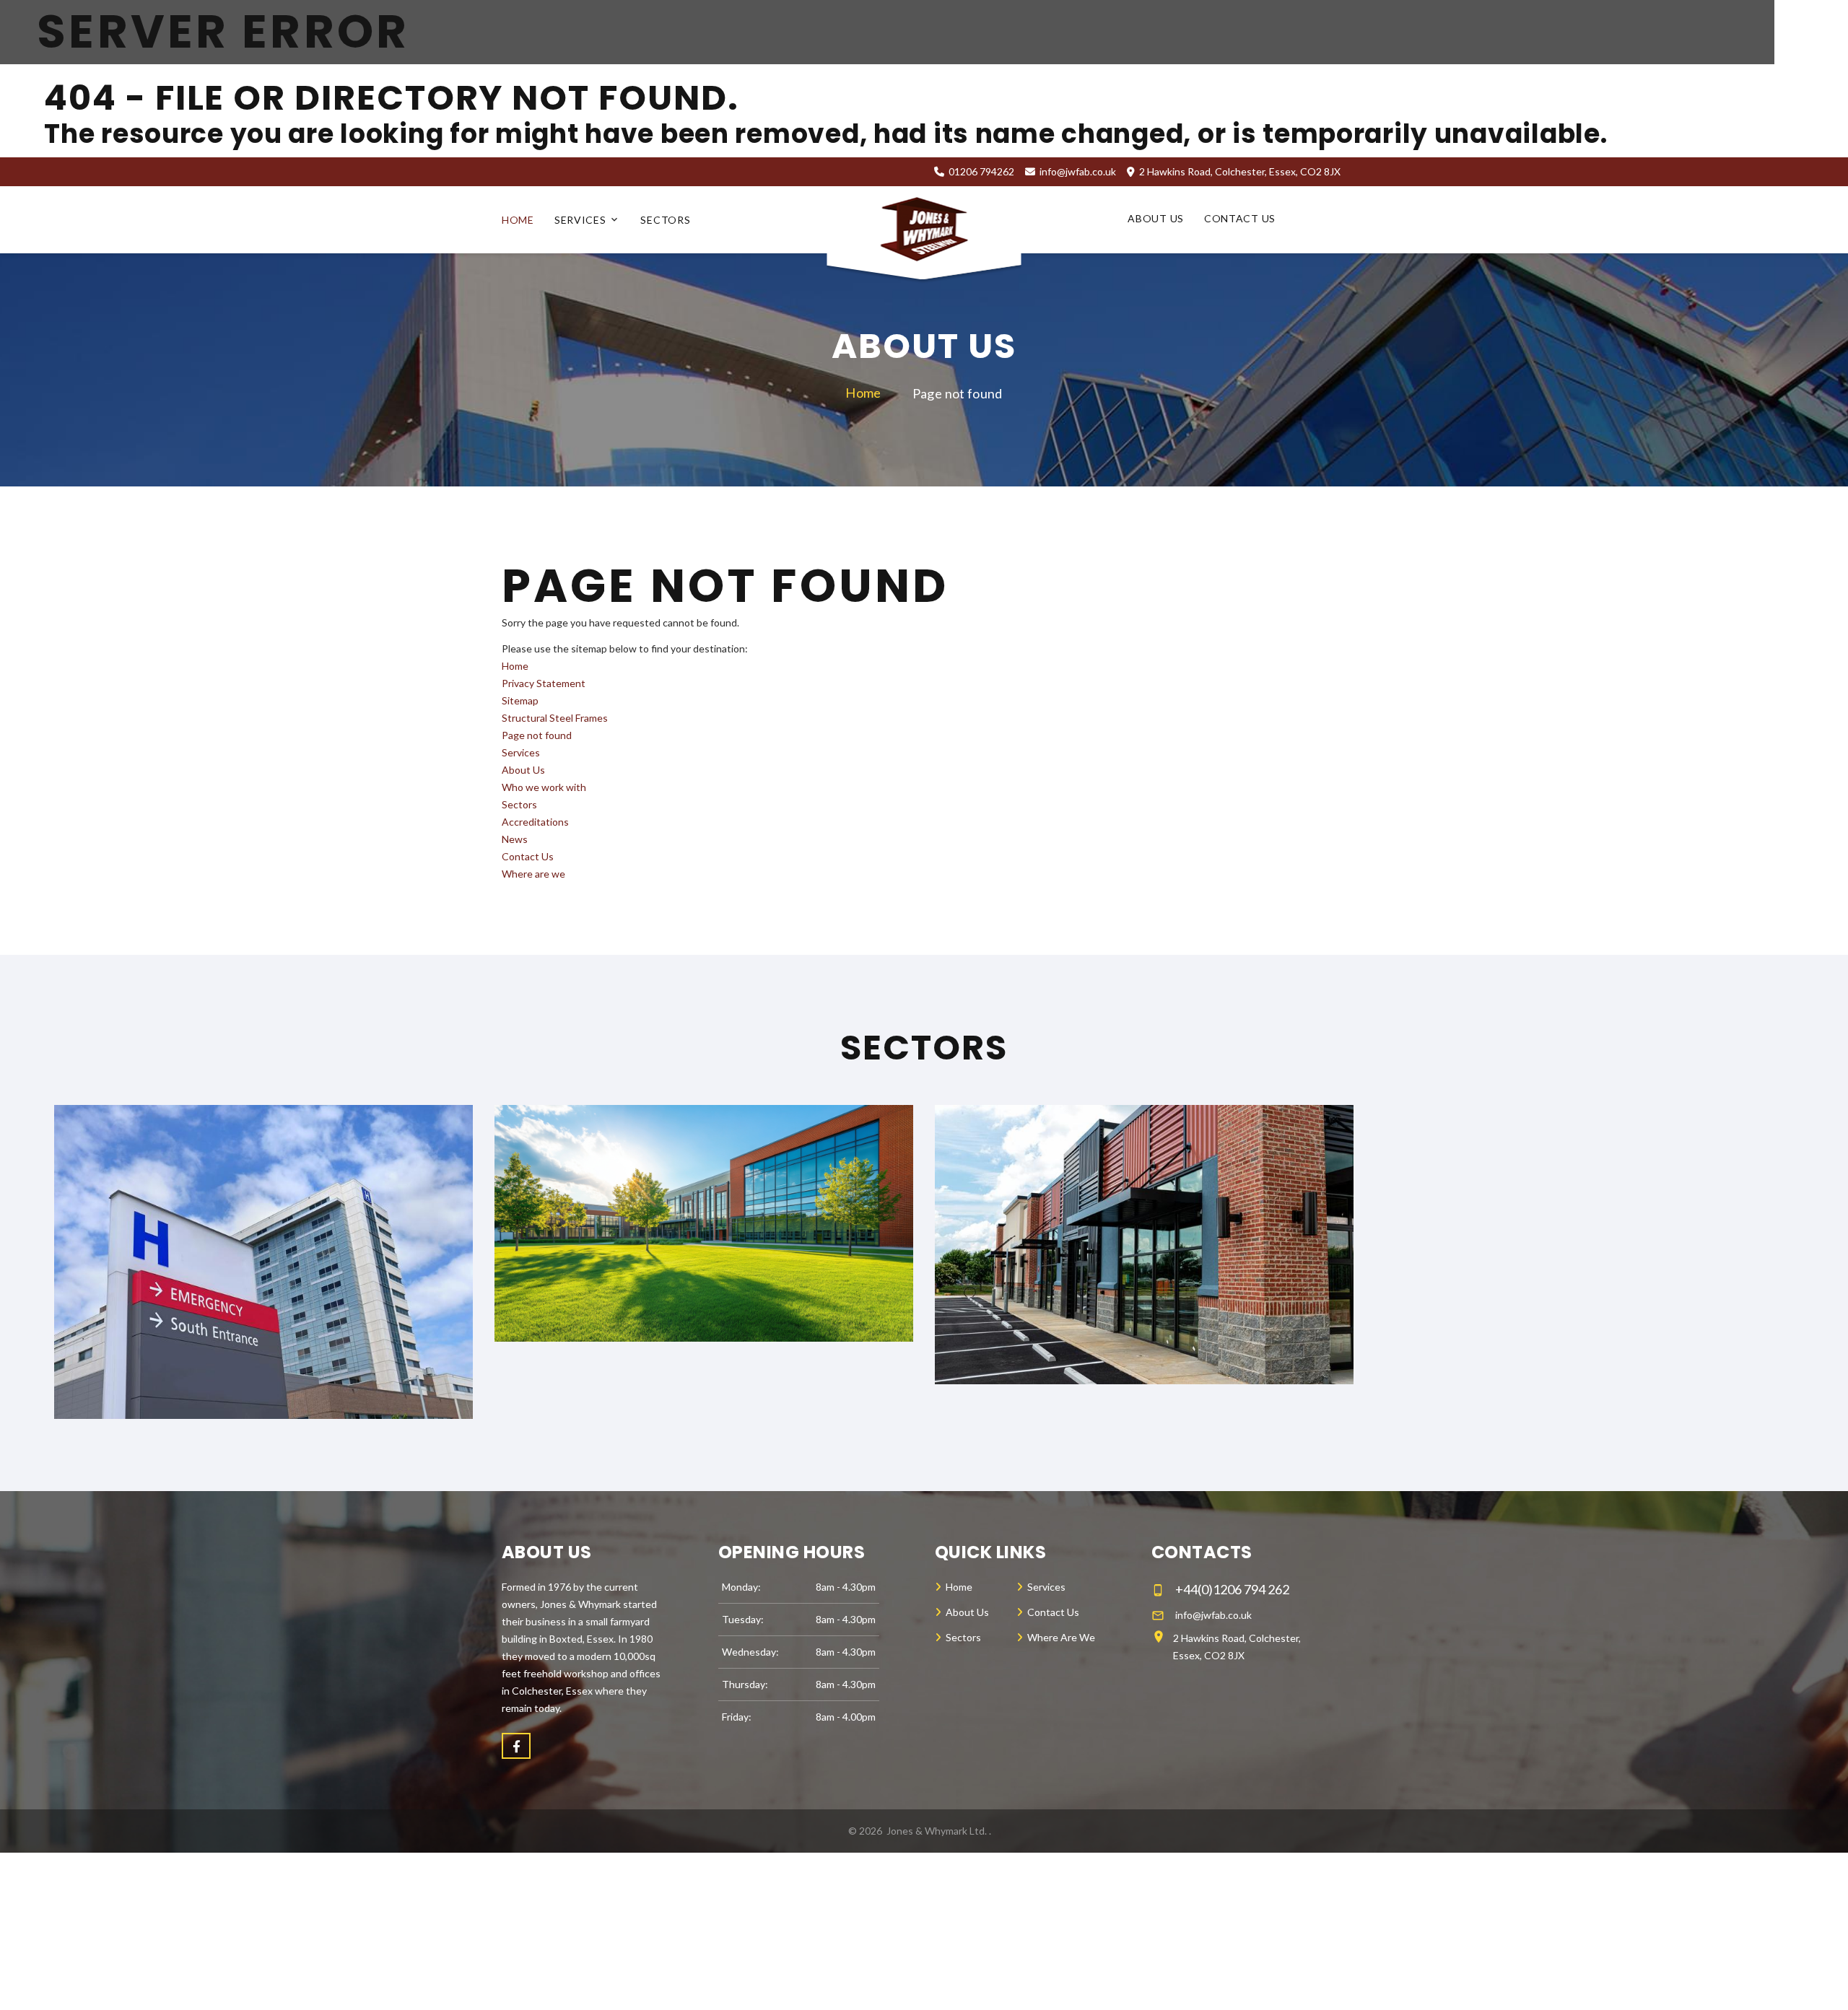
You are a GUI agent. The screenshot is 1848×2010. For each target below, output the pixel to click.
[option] (263, 1262)
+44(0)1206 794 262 (1232, 1589)
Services (580, 220)
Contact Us (1240, 219)
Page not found (537, 735)
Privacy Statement (544, 683)
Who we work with (544, 787)
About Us (1156, 219)
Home (518, 220)
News (515, 839)
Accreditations (535, 822)
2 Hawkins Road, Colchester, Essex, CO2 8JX (1237, 1647)
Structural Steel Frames (555, 718)
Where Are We (1061, 1637)
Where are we (533, 874)
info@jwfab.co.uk (1078, 171)
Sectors (665, 220)
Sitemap (520, 700)
